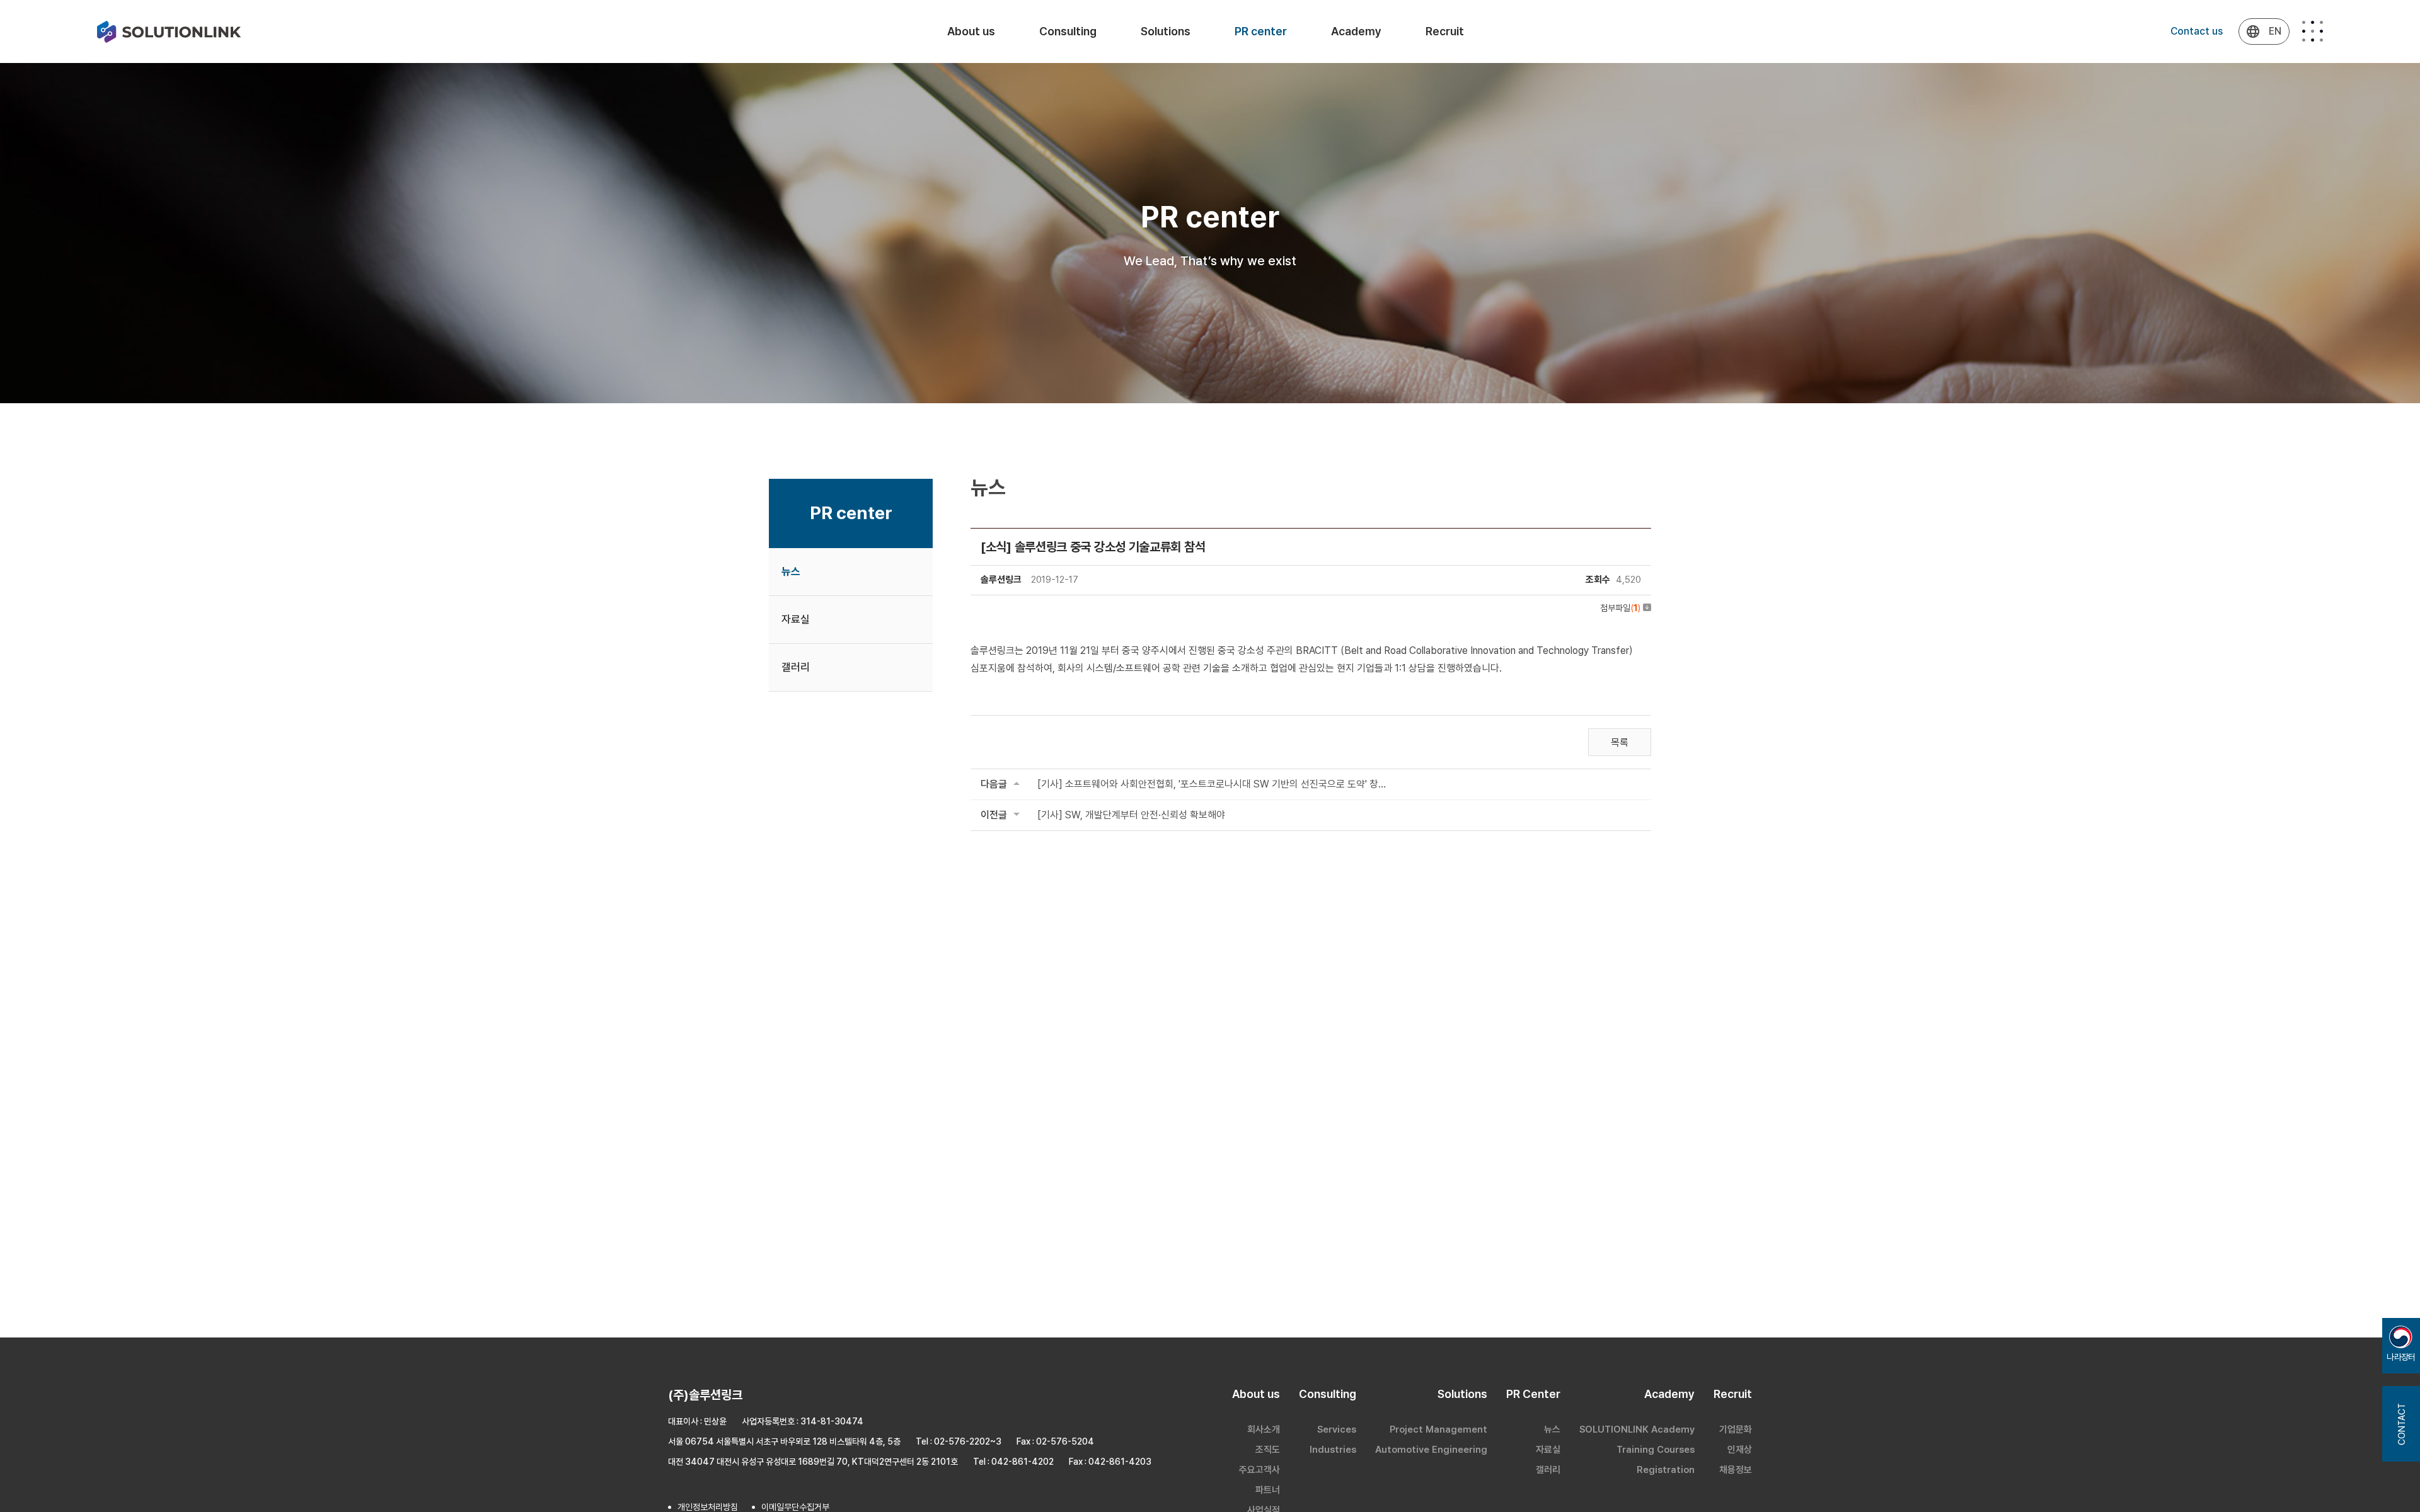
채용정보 (1736, 1470)
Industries (1333, 1450)
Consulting (1068, 31)
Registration (1666, 1470)
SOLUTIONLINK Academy (1637, 1429)
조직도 (1268, 1450)
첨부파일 (1620, 608)
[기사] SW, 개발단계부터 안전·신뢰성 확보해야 (1131, 815)
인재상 (1740, 1450)
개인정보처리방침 (708, 1507)
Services (1337, 1429)
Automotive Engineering (1431, 1450)
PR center (1261, 31)
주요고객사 (1259, 1470)
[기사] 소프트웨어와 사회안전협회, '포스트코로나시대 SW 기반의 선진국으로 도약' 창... (1212, 784)
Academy (1356, 31)
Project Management (1438, 1429)
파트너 (1268, 1490)
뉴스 (791, 571)
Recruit (1445, 31)
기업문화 (1736, 1429)
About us (971, 31)
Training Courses (1656, 1450)
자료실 (796, 619)
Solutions (1166, 31)
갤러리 (796, 667)
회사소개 (1264, 1429)
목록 (1620, 742)
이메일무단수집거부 (795, 1507)
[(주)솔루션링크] (169, 32)
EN (2275, 31)
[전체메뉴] (2313, 31)
